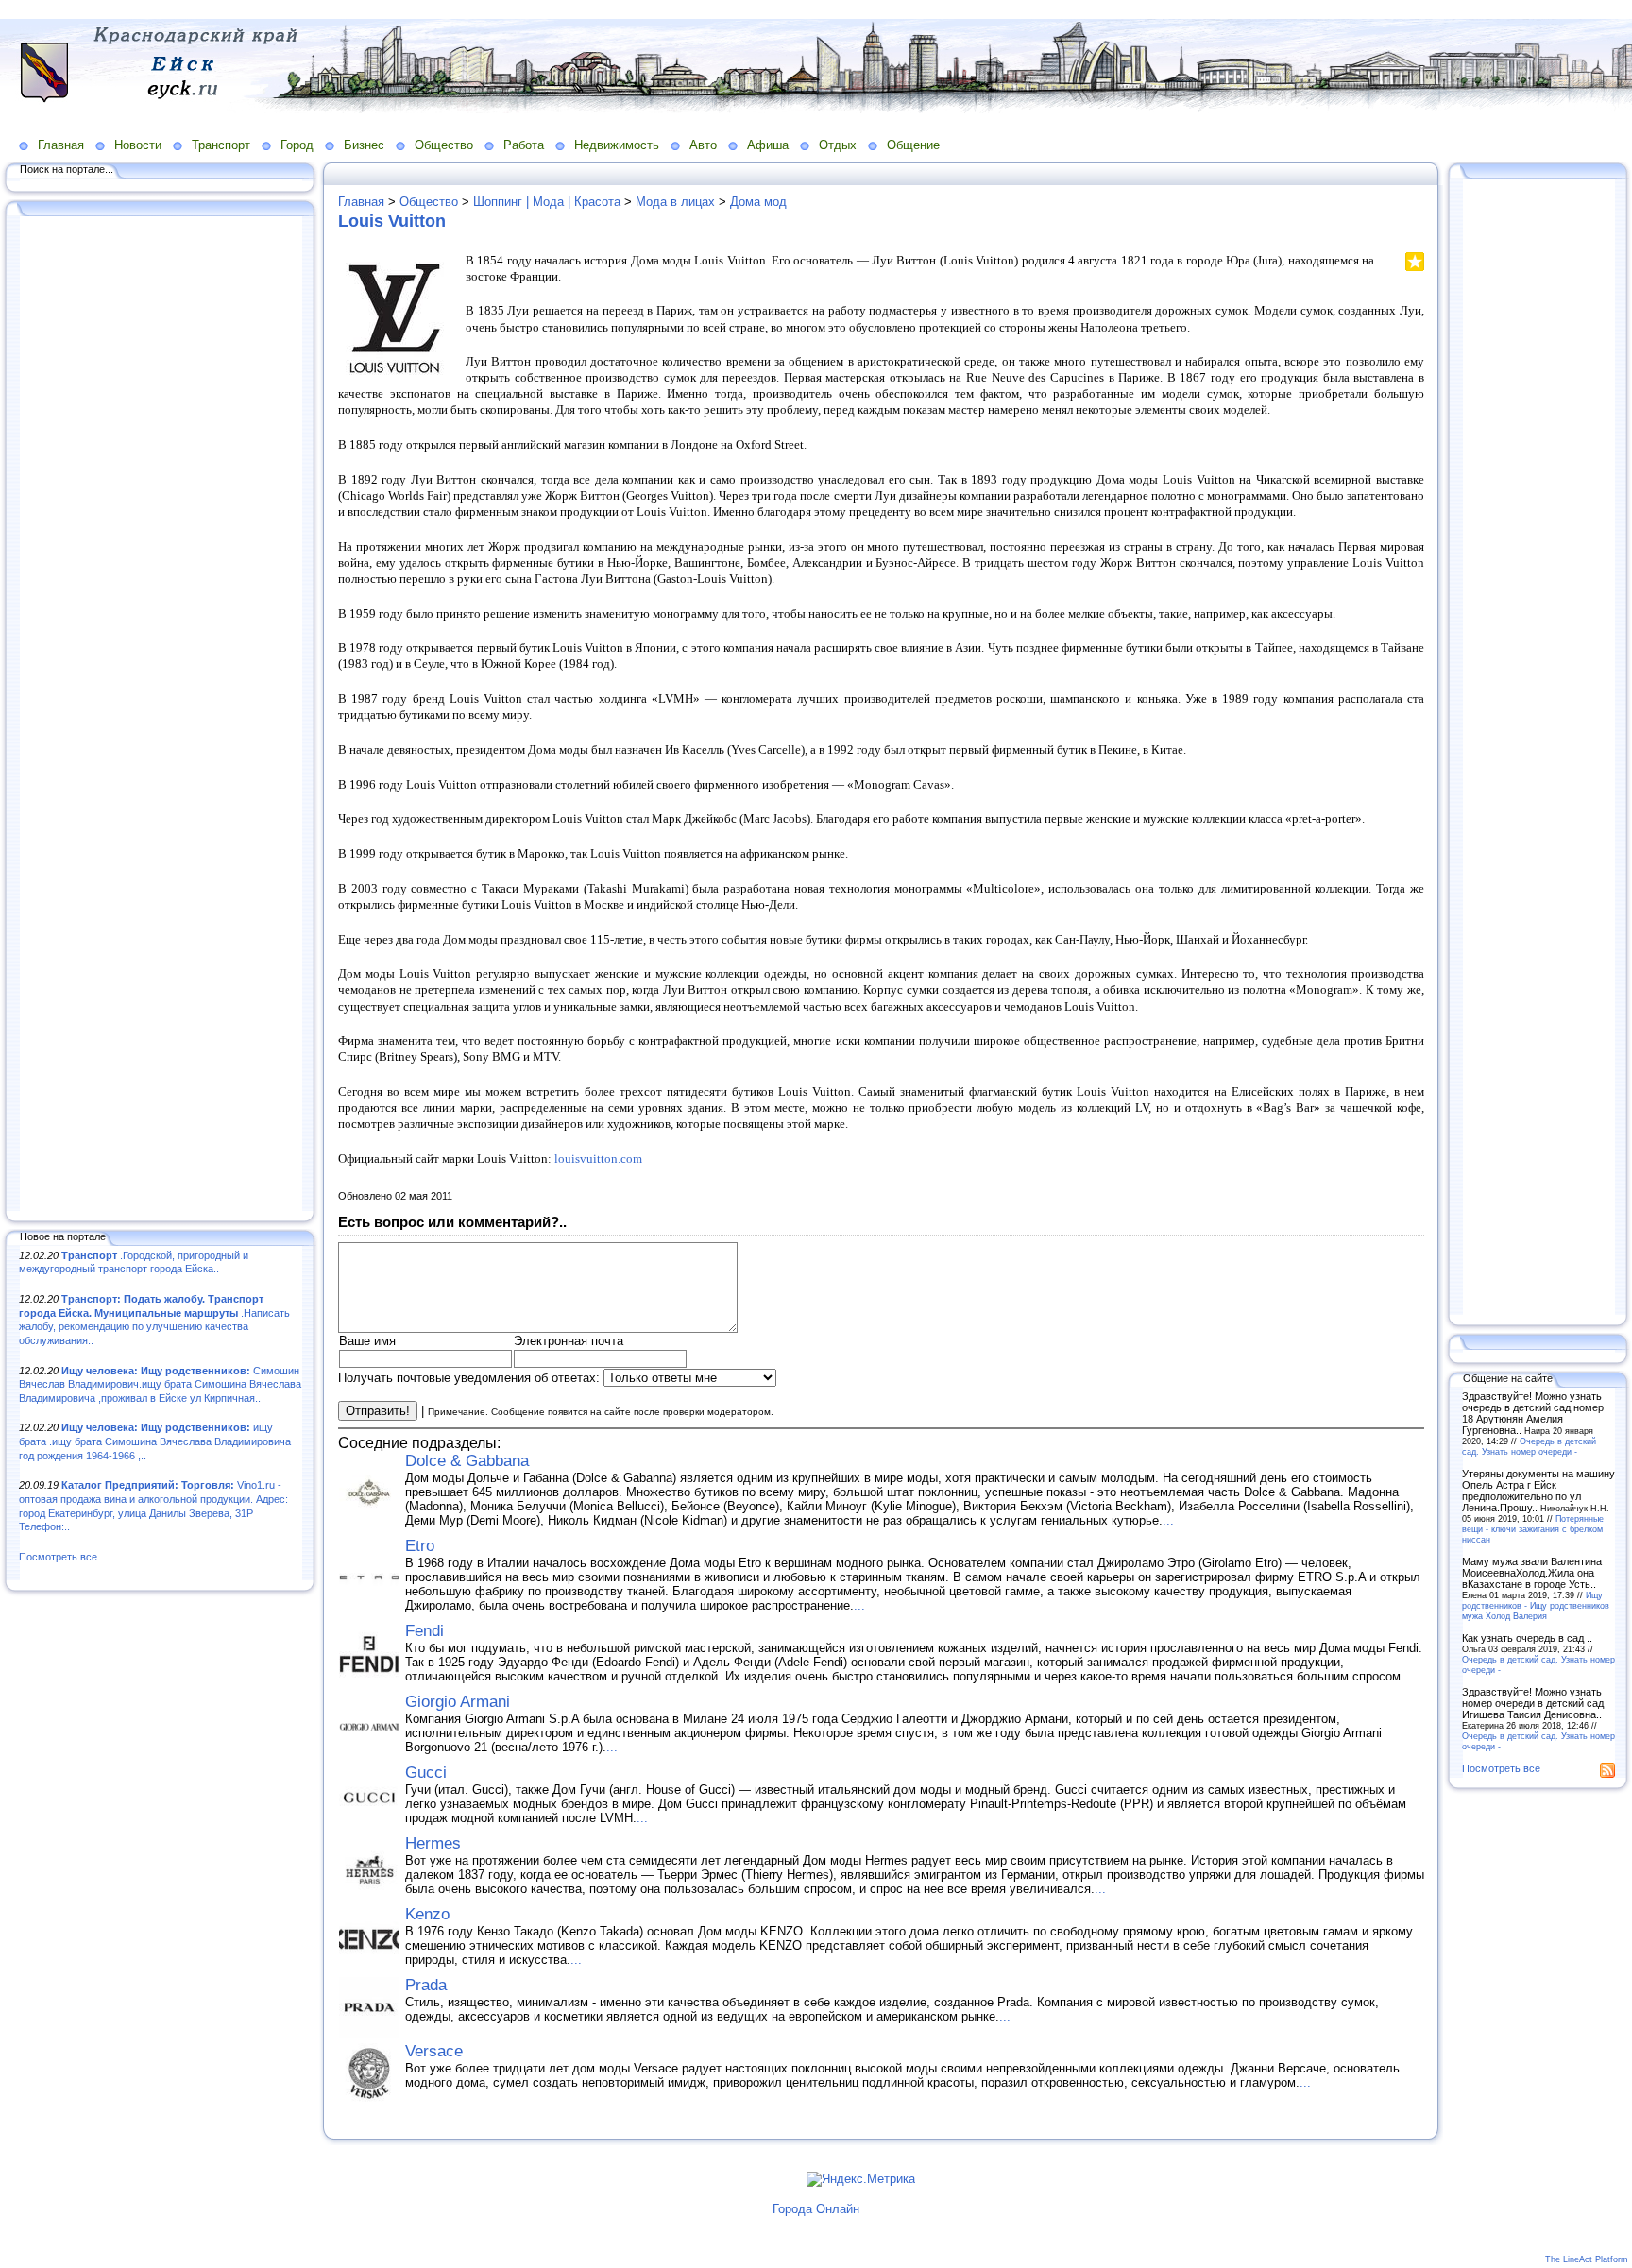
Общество (444, 145)
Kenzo (427, 1914)
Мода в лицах (675, 202)
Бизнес (364, 145)
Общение (913, 145)
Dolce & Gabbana (467, 1461)
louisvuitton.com (598, 1159)
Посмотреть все (58, 1557)
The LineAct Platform (1587, 2259)
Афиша (768, 145)
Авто (703, 145)
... (1168, 1520)
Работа (524, 145)
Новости (138, 145)
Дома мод (758, 202)
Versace (434, 2051)
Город (297, 145)
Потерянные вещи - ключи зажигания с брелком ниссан (1533, 1529)
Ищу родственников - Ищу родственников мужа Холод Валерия (1536, 1605)
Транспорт (221, 145)
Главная (61, 145)
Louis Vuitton (392, 221)
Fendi (425, 1631)
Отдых (838, 145)
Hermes (433, 1843)
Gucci (426, 1773)
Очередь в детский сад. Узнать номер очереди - (1529, 1446)
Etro (420, 1546)
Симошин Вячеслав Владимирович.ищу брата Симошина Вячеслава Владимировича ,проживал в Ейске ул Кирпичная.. (160, 1384)
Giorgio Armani (458, 1702)
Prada (426, 1985)
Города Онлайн (816, 2209)
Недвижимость (617, 145)
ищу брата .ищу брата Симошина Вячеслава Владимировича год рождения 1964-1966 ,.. (155, 1441)
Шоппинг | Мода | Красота (547, 202)
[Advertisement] (161, 715)
